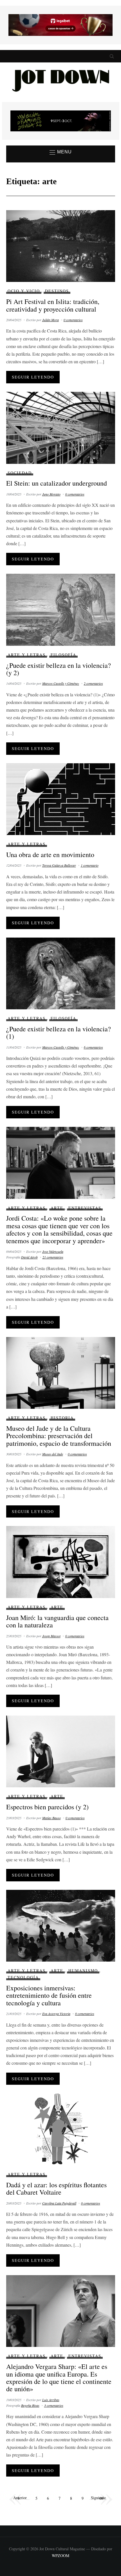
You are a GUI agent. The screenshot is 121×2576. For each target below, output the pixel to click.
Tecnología (23, 1977)
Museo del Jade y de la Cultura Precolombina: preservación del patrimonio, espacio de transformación (59, 1436)
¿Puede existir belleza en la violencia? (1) (59, 1032)
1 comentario (90, 865)
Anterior (20, 2498)
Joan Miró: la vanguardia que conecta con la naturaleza (57, 1621)
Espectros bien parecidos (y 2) (47, 1807)
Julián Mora (51, 320)
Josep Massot (51, 1636)
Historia (62, 1418)
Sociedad (20, 473)
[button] (61, 152)
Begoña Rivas (30, 2405)
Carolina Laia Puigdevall (59, 2203)
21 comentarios (53, 1257)
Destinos (57, 291)
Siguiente (98, 2498)
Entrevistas (85, 1208)
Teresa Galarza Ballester (59, 865)
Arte (57, 1208)
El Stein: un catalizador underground (57, 483)
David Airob (29, 1257)
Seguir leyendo (33, 377)
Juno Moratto (51, 494)
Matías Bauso (51, 1818)
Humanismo (83, 1970)
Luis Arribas (51, 2400)
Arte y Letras (27, 655)
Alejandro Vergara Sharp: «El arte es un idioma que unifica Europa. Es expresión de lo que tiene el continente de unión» (59, 2378)
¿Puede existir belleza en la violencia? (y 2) (59, 669)
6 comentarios (93, 1047)
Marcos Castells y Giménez (61, 683)
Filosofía (63, 655)
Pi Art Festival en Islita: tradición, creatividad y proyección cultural (53, 305)
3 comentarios (54, 2405)
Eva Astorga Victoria (56, 2014)
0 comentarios (73, 320)
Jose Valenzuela (53, 1251)
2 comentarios (93, 683)
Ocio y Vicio (24, 291)
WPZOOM (60, 2556)
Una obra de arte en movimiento (50, 855)
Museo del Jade (53, 1454)
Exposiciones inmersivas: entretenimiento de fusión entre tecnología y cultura (49, 1995)
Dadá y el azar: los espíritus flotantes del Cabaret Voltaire (56, 2188)
